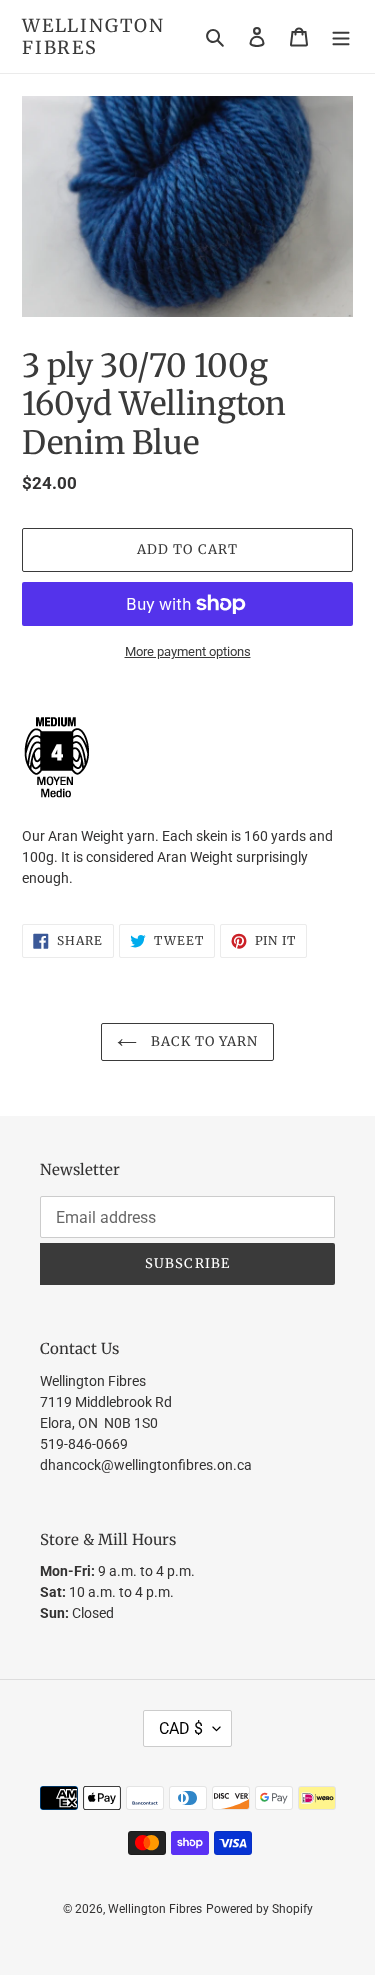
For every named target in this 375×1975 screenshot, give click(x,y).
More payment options (188, 651)
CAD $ (181, 1728)
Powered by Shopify (259, 1909)
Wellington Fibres (93, 36)
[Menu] (341, 36)
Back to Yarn (203, 1041)
